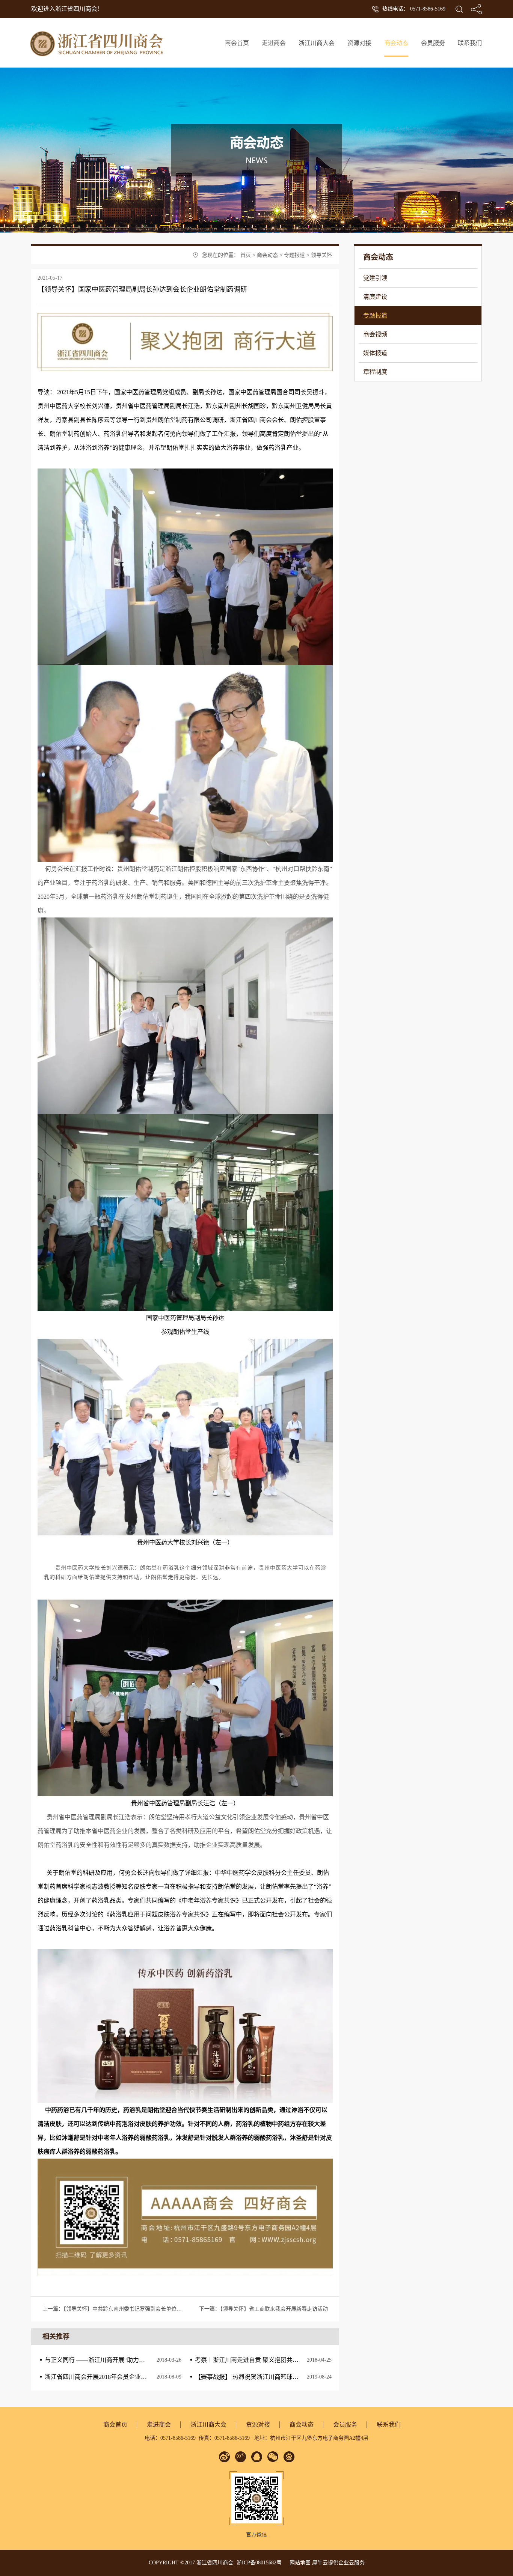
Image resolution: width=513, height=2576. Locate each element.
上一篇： (157, 2309)
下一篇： (263, 2309)
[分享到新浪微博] (224, 2457)
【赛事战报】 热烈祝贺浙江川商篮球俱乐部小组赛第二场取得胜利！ (286, 2377)
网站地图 (299, 2563)
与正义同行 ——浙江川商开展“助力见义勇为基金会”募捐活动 (126, 2360)
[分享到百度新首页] (289, 2457)
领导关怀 (321, 255)
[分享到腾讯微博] (241, 2457)
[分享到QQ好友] (257, 2457)
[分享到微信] (273, 2457)
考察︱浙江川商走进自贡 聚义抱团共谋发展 (253, 2360)
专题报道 (294, 255)
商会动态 (267, 255)
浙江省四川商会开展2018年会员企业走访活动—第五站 (117, 2377)
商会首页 (237, 43)
